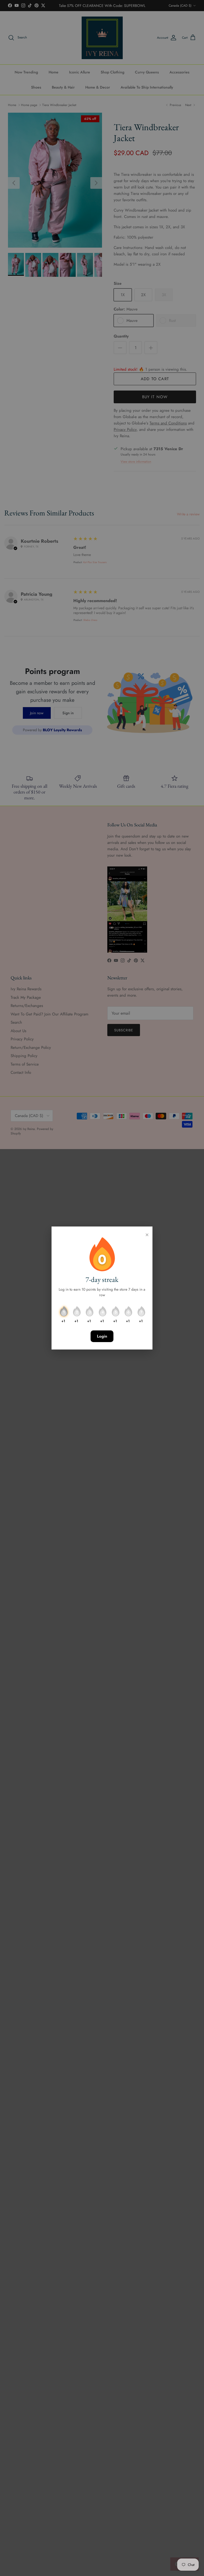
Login (102, 1336)
